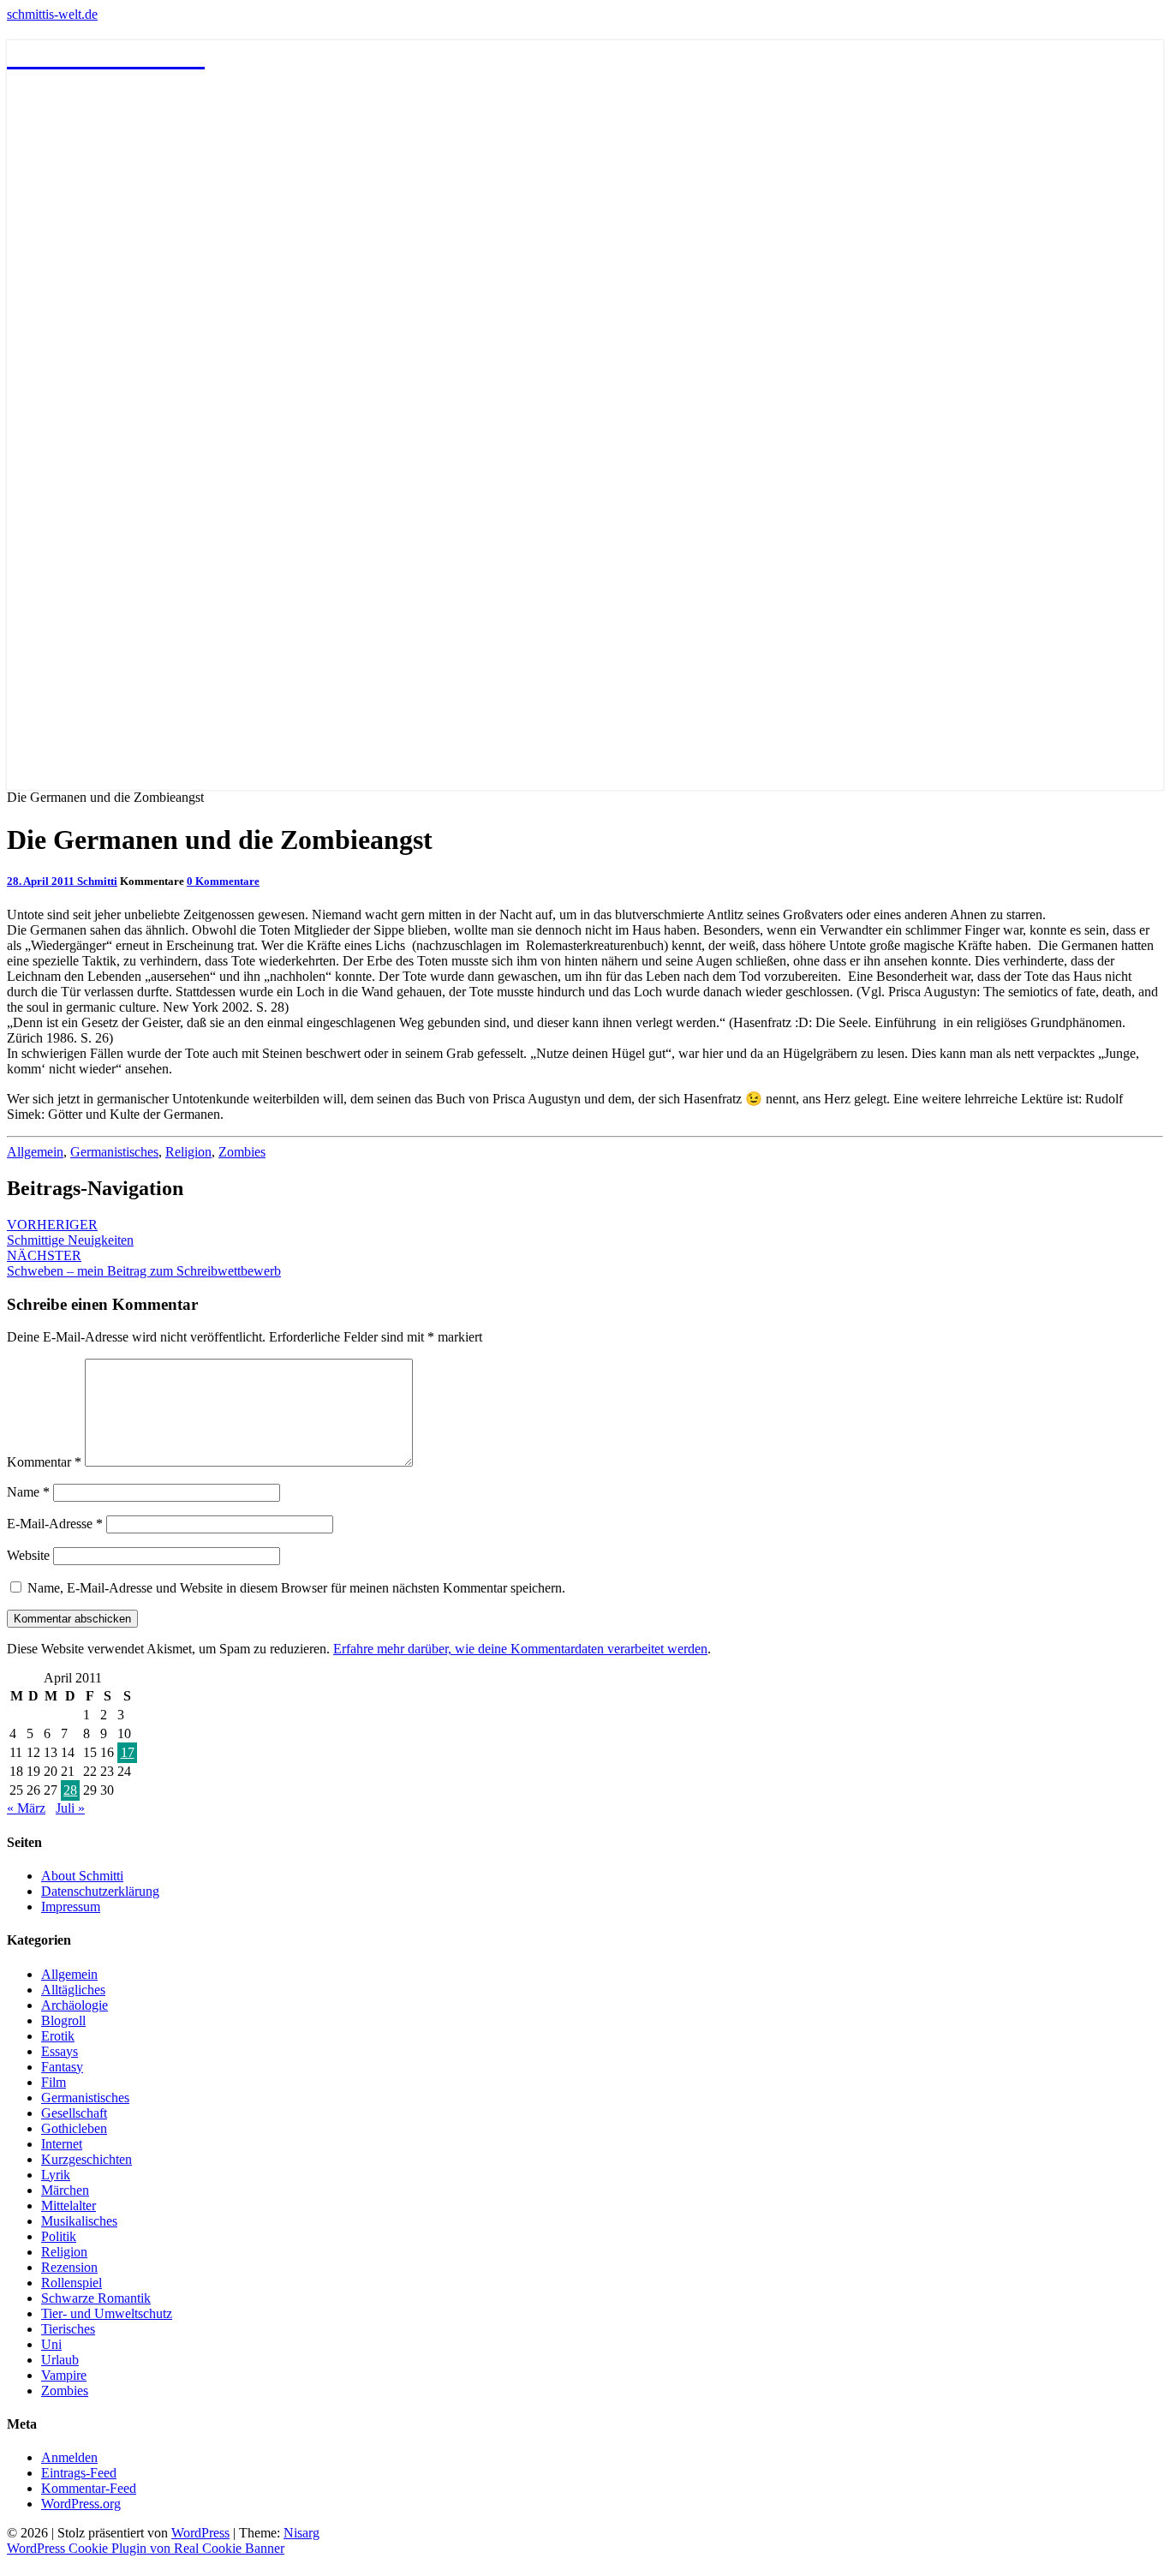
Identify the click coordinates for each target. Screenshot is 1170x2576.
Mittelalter (69, 2205)
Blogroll (63, 2020)
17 (128, 1752)
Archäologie (75, 2005)
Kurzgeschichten (87, 2159)
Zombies (242, 1152)
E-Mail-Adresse (55, 1524)
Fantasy (62, 2067)
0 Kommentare (223, 881)
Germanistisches (114, 1152)
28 (70, 1790)
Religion (188, 1152)
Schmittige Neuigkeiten (70, 1232)
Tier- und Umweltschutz (107, 2313)
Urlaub (60, 2360)
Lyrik (56, 2175)
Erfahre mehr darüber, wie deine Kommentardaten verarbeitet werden (520, 1649)
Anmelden (69, 2457)
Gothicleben (74, 2128)
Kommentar (44, 1462)
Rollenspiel (72, 2283)
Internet (62, 2144)
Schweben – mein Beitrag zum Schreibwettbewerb (144, 1263)
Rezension (69, 2267)
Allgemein (35, 1152)
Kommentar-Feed (89, 2488)
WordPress (200, 2533)
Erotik (58, 2036)
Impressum (71, 1907)
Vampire (64, 2375)
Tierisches (68, 2329)
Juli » (70, 1808)
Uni (51, 2344)
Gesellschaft (74, 2113)
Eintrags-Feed (79, 2473)
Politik (59, 2236)
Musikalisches (79, 2221)
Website (28, 1555)
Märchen (65, 2190)
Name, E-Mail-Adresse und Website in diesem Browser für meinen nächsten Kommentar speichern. (296, 1588)
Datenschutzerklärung (100, 1891)
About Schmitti (82, 1876)
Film (54, 2082)
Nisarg (301, 2533)
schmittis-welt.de (52, 14)
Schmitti (97, 881)
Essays (60, 2051)
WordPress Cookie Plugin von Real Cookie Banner (146, 2548)
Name (28, 1492)
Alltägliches (73, 1990)
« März (26, 1808)
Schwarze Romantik (96, 2298)
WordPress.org (81, 2504)
